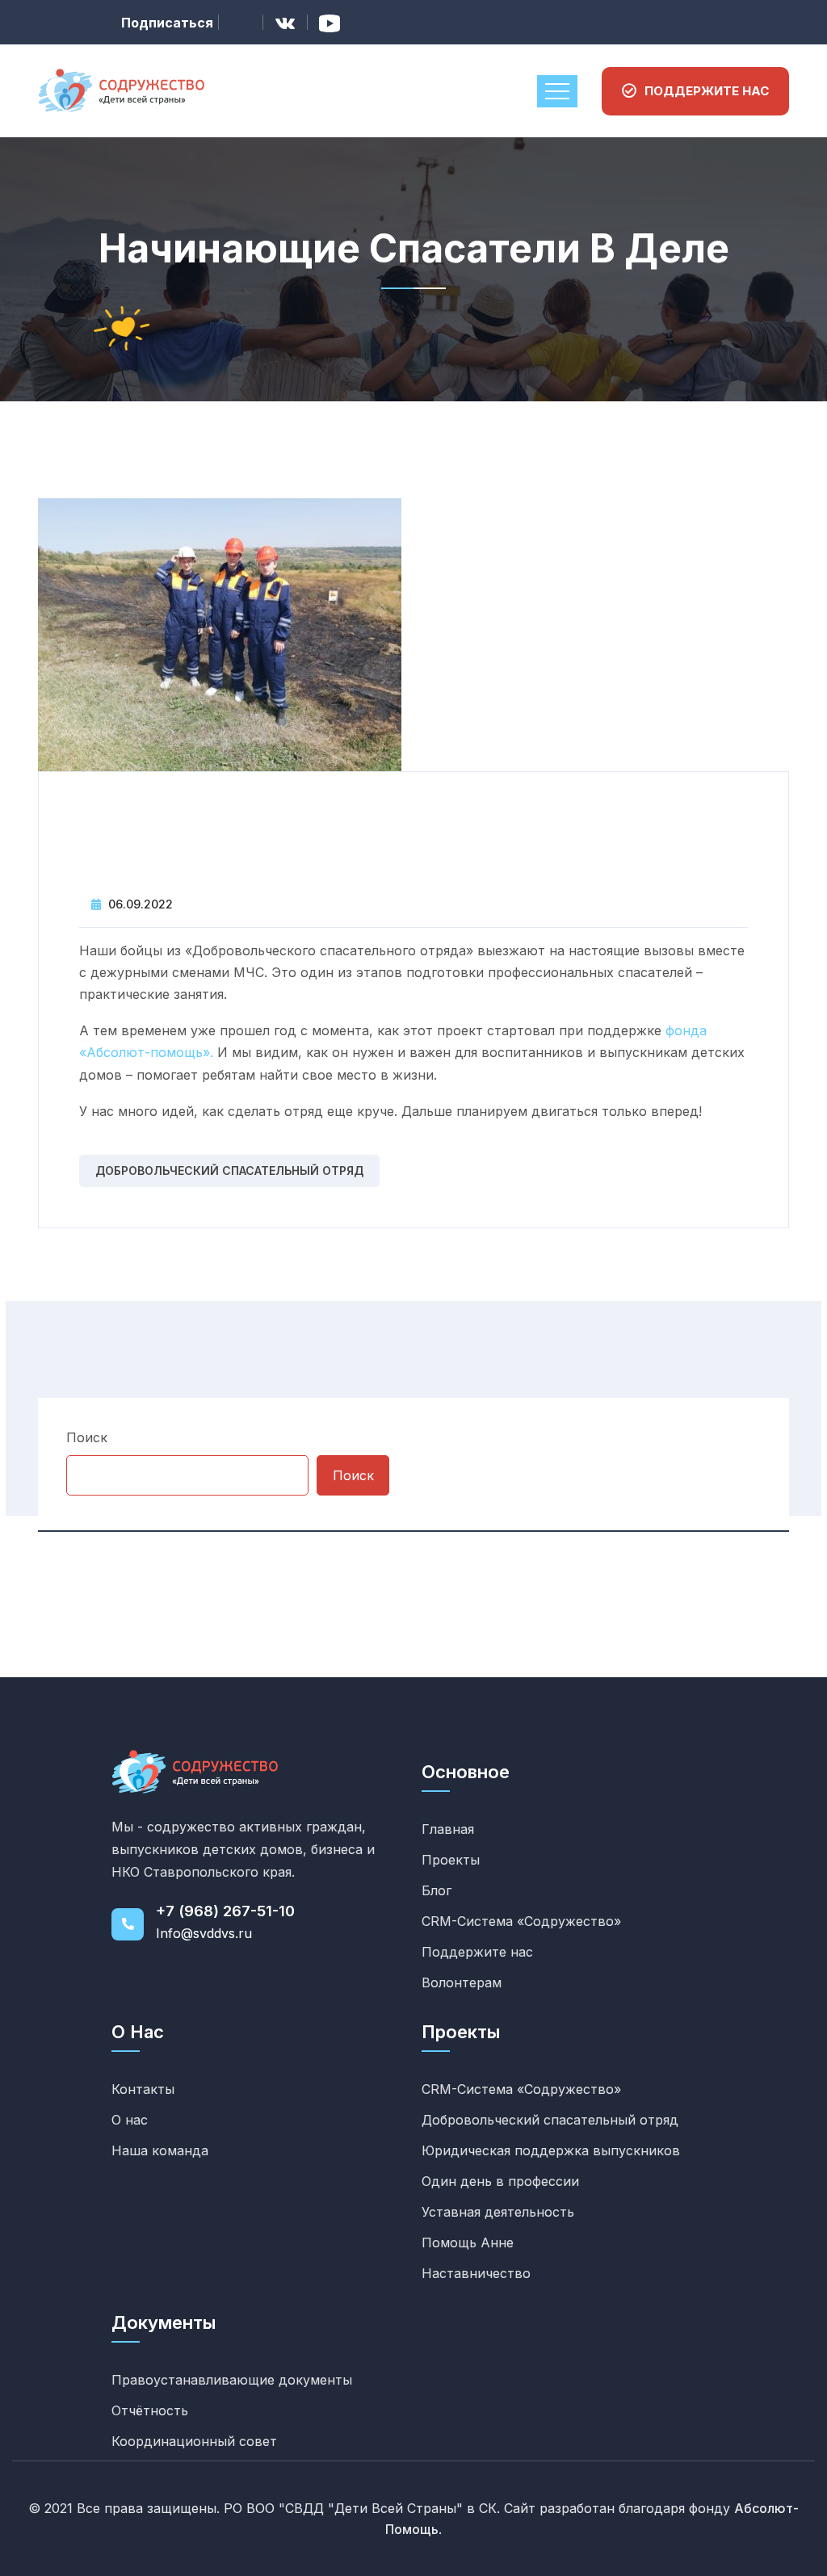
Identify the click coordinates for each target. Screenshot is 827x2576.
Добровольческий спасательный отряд (550, 2120)
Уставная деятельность (498, 2212)
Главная (448, 1829)
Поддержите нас (477, 1952)
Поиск (87, 1437)
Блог (437, 1890)
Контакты (143, 2089)
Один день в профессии (500, 2181)
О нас (130, 2120)
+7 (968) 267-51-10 (225, 1911)
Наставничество (476, 2273)
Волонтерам (462, 1982)
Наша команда (160, 2150)
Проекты (451, 1860)
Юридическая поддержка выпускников (551, 2150)
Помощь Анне (468, 2242)
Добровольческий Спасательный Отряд (229, 1171)
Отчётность (150, 2410)
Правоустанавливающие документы (232, 2380)
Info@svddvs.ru (204, 1933)
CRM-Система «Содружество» (521, 1921)
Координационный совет (194, 2441)
